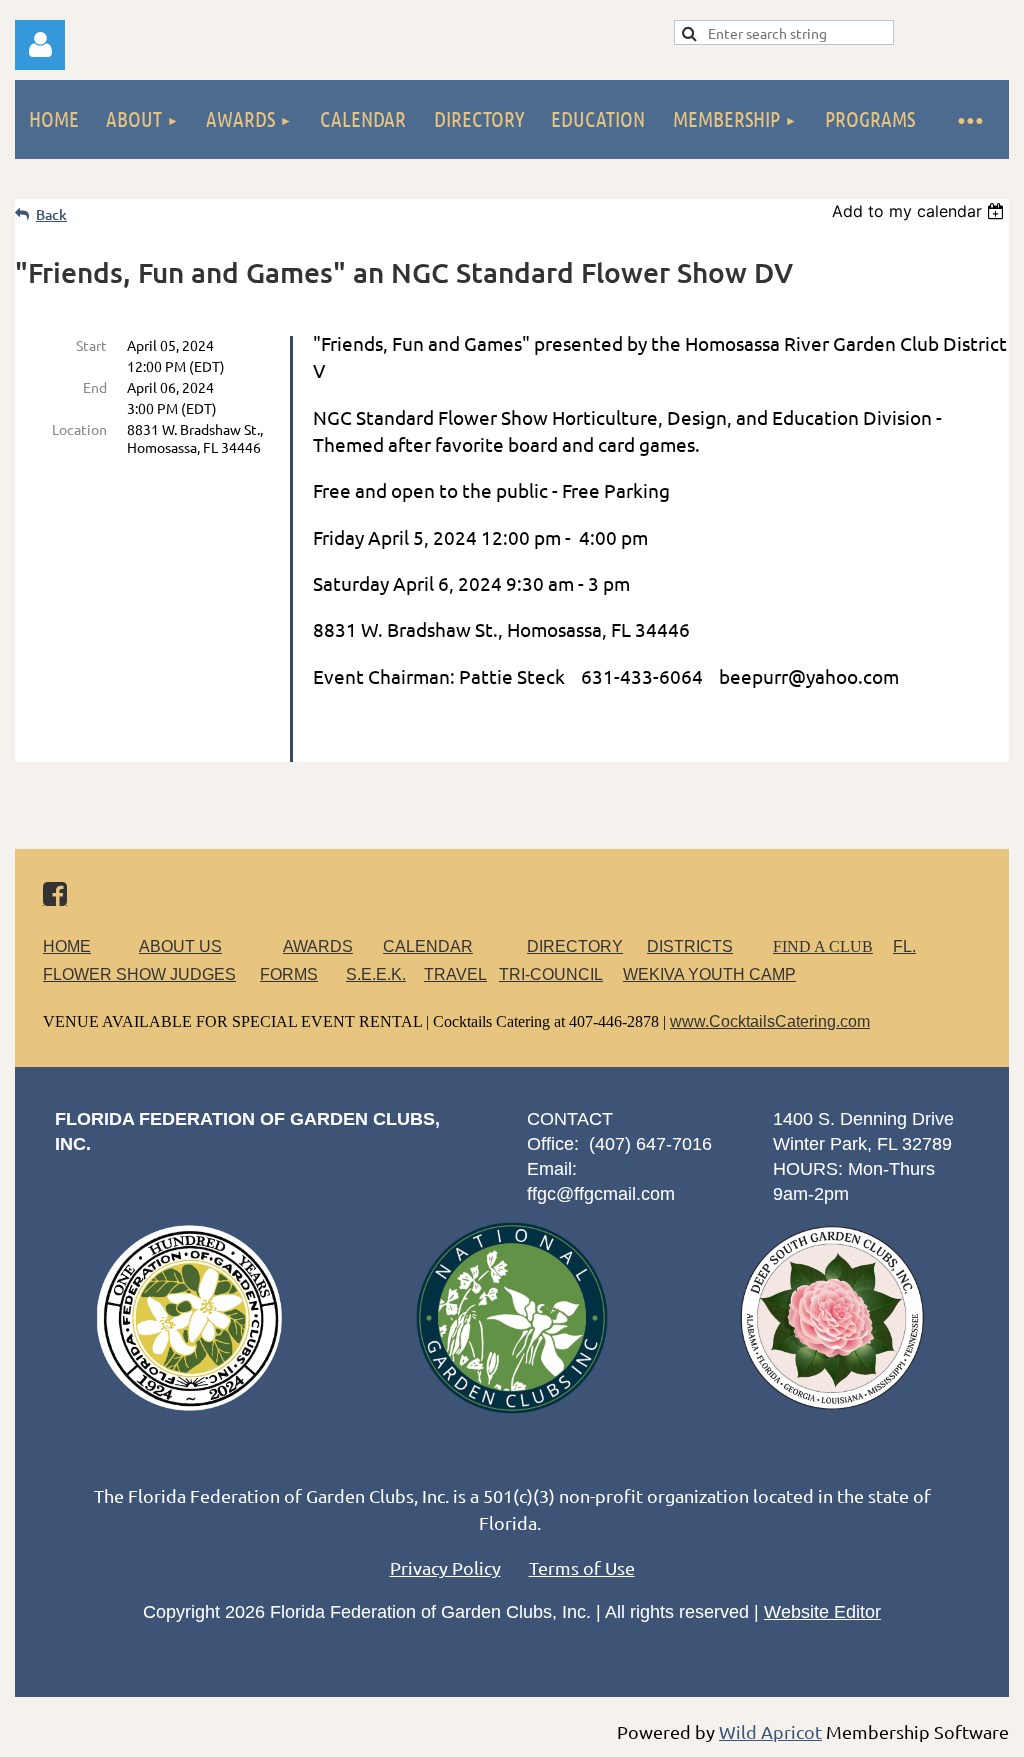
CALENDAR (428, 946)
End (95, 387)
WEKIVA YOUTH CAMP (709, 974)
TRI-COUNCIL (551, 974)
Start (91, 345)
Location (79, 429)
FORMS (289, 974)
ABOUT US (180, 946)
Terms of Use (582, 1567)
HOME (67, 946)
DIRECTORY (575, 946)
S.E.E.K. (376, 974)
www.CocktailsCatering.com (770, 1021)
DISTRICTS (690, 946)
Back (51, 214)
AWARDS (318, 946)
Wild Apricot (770, 1731)
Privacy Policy (445, 1567)
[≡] (969, 119)
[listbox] (920, 211)
